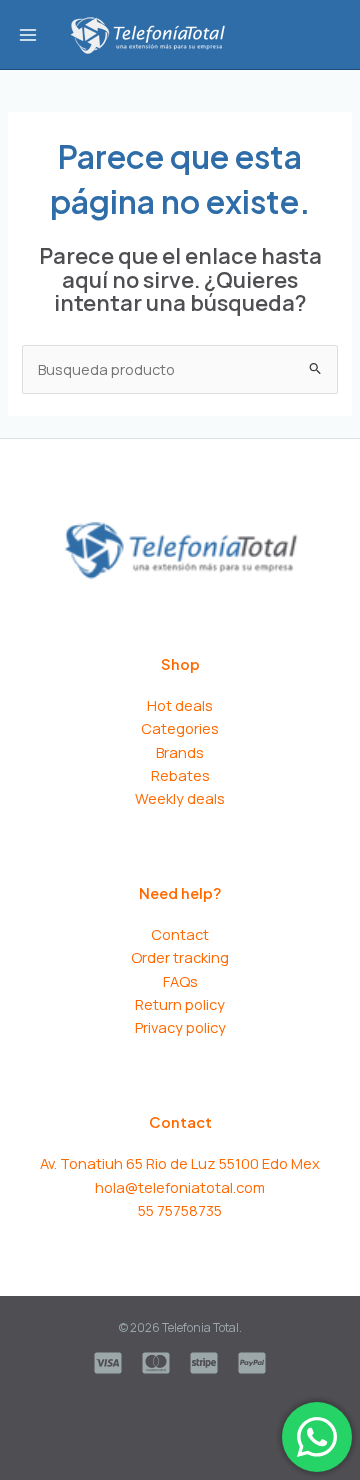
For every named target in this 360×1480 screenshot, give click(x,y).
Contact (180, 934)
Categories (180, 728)
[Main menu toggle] (28, 34)
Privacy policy (180, 1027)
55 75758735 (180, 1210)
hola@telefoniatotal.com (180, 1187)
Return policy (180, 1004)
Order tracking (180, 957)
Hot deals (180, 705)
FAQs (180, 981)
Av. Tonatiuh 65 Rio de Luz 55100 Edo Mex (180, 1163)
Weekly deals (180, 798)
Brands (180, 752)
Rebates (180, 775)
